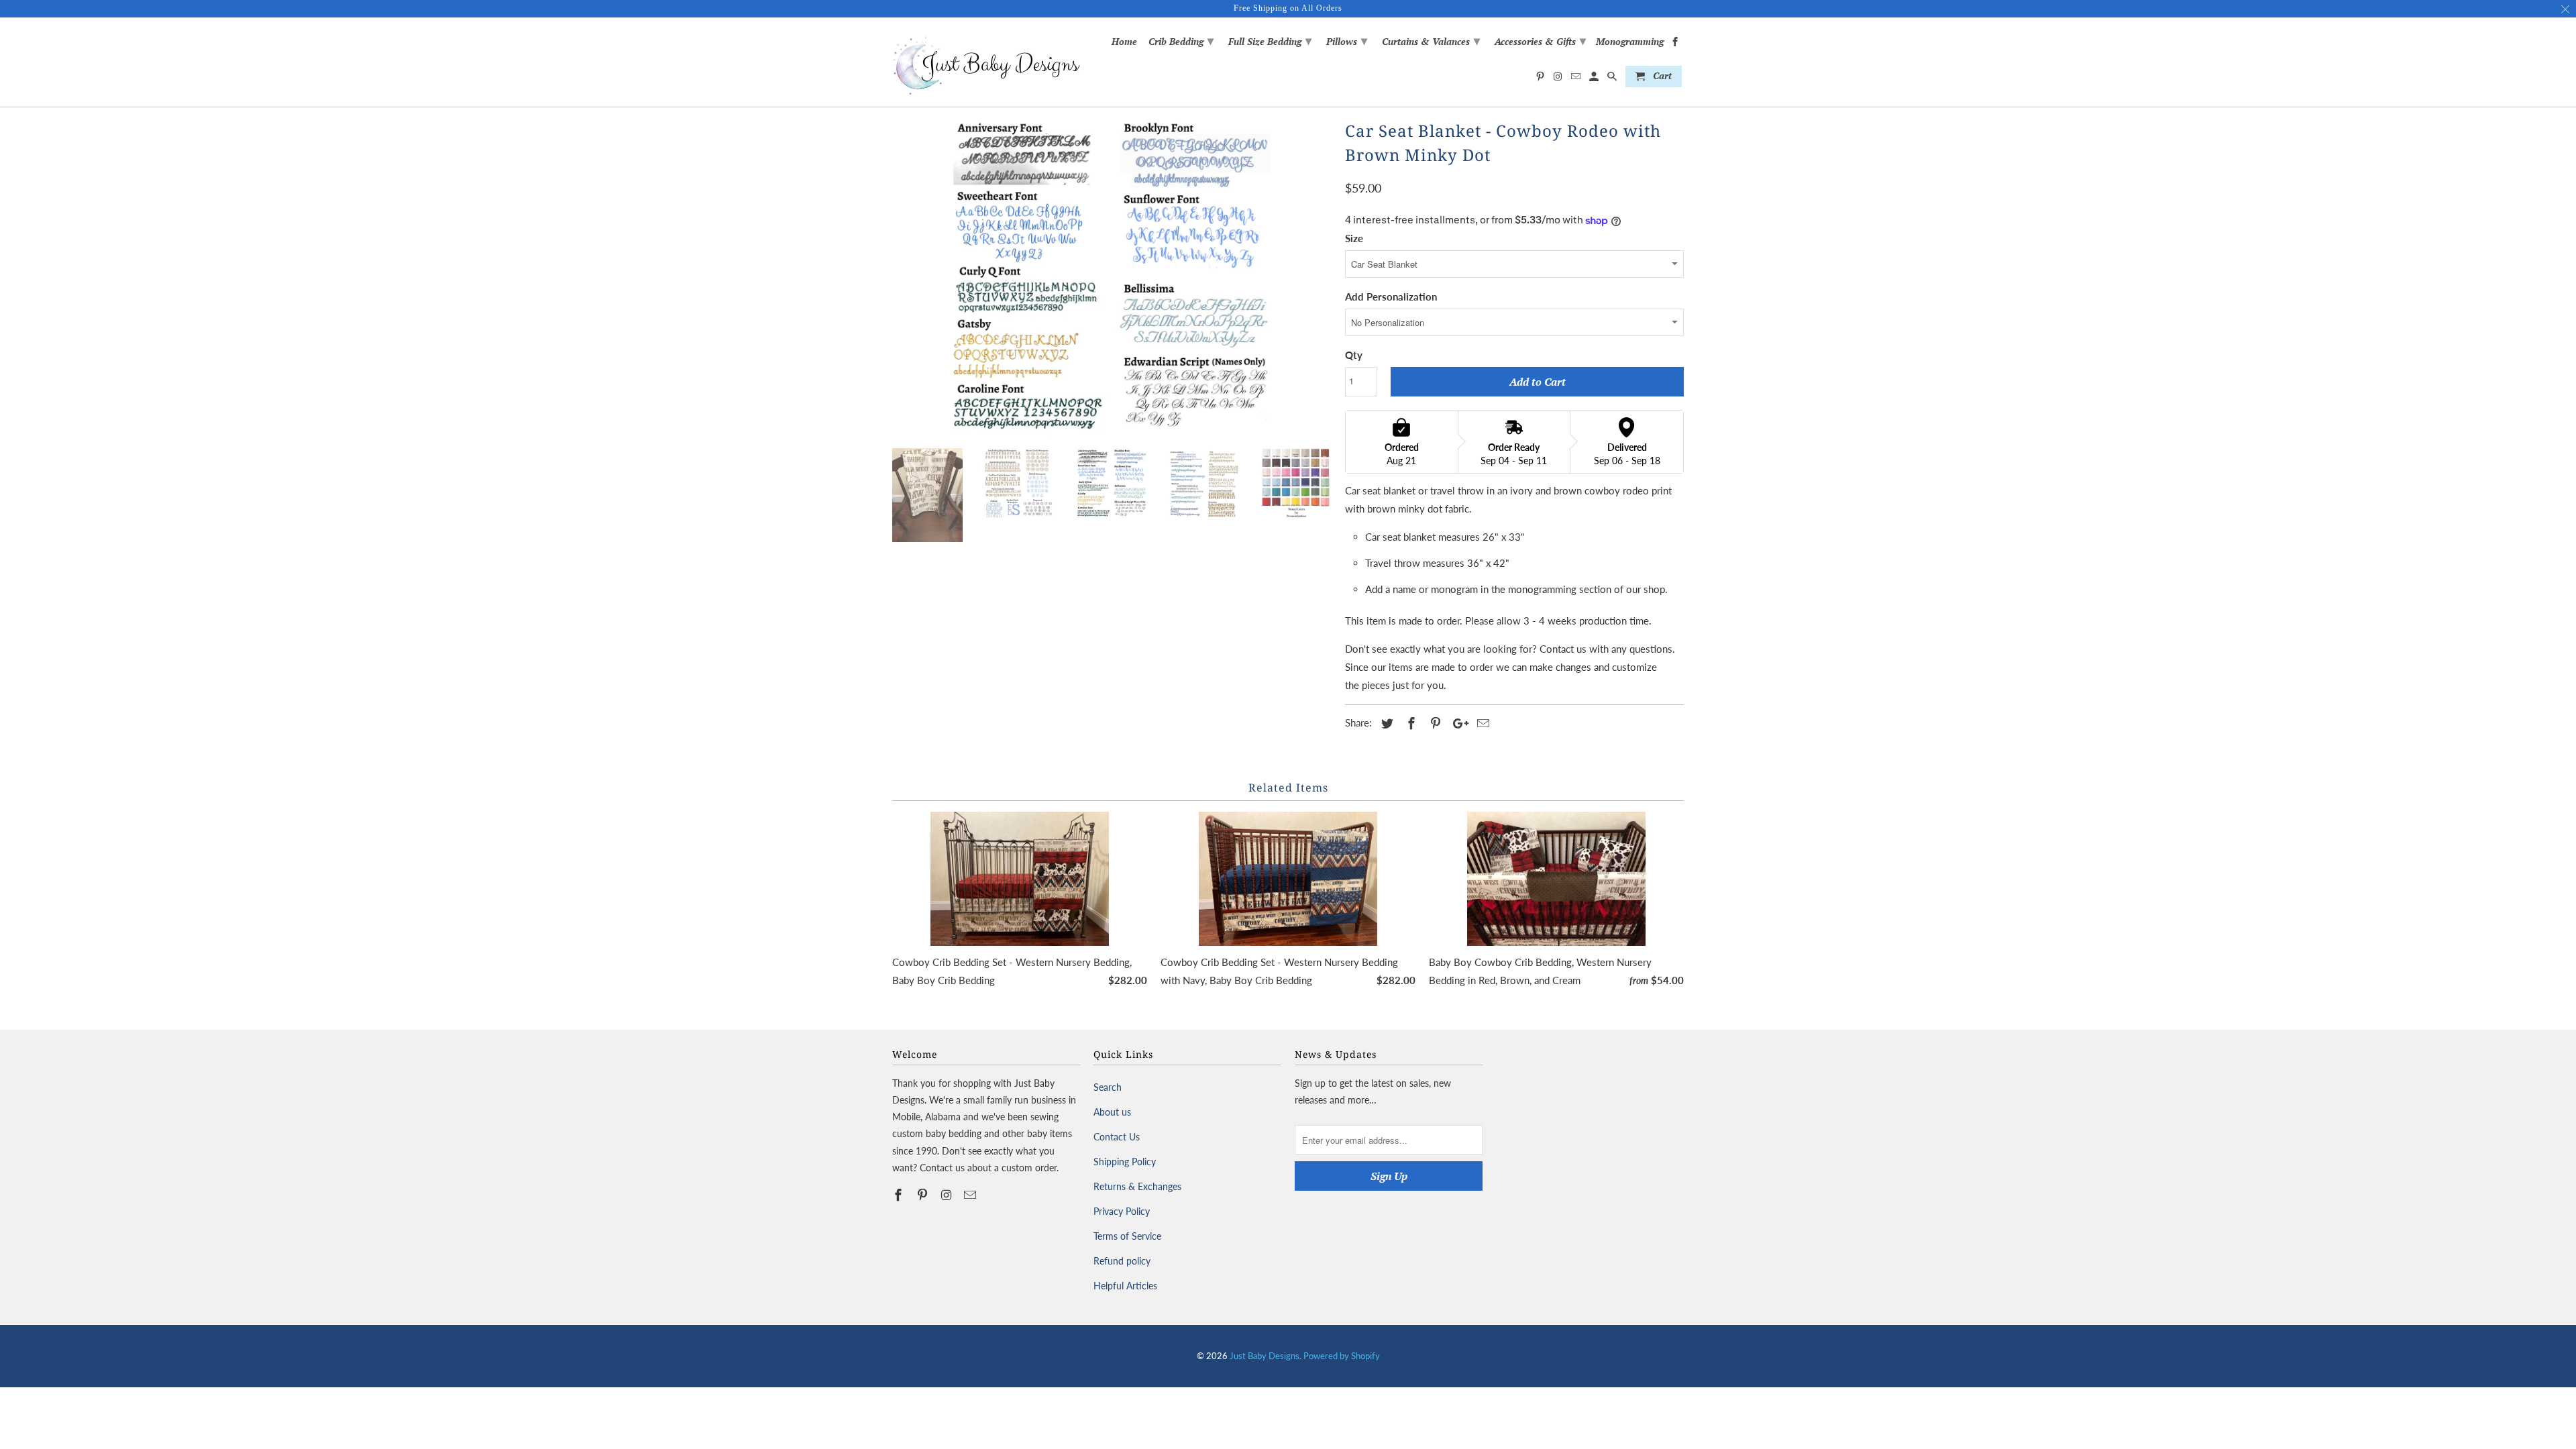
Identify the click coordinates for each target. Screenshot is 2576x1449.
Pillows (1347, 40)
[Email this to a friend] (1481, 723)
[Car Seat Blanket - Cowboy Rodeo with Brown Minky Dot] (1112, 277)
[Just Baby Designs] (986, 62)
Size (1354, 238)
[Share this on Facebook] (1409, 723)
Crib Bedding (1181, 40)
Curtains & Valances (1431, 40)
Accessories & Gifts (1540, 40)
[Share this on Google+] (1457, 723)
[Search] (1613, 79)
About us (1112, 1112)
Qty (1354, 355)
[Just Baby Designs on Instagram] (948, 1195)
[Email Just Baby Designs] (971, 1195)
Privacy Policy (1122, 1211)
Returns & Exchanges (1137, 1186)
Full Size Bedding (1270, 40)
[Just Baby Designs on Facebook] (900, 1195)
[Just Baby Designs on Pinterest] (924, 1195)
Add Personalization (1391, 297)
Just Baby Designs (1265, 1356)
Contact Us (1117, 1137)
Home (1124, 42)
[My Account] (1595, 79)
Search (1108, 1087)
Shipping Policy (1125, 1162)
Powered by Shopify (1342, 1356)
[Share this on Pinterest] (1434, 723)
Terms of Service (1127, 1236)
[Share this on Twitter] (1385, 723)
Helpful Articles (1125, 1286)
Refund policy (1122, 1261)
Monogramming (1630, 42)
